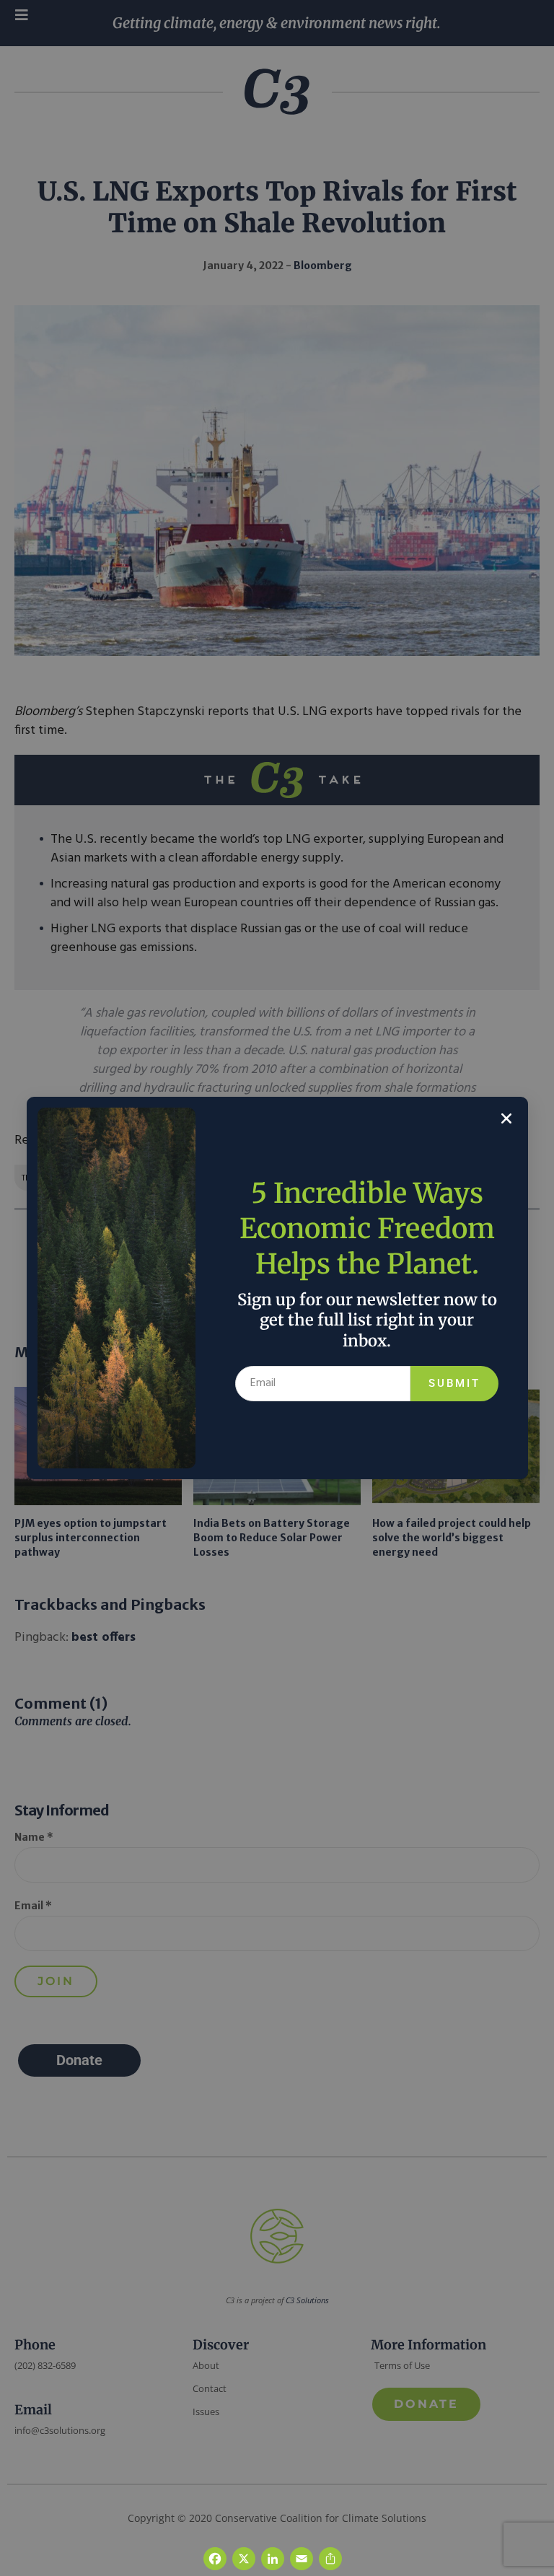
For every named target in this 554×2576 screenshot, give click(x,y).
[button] (506, 1118)
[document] (277, 1288)
